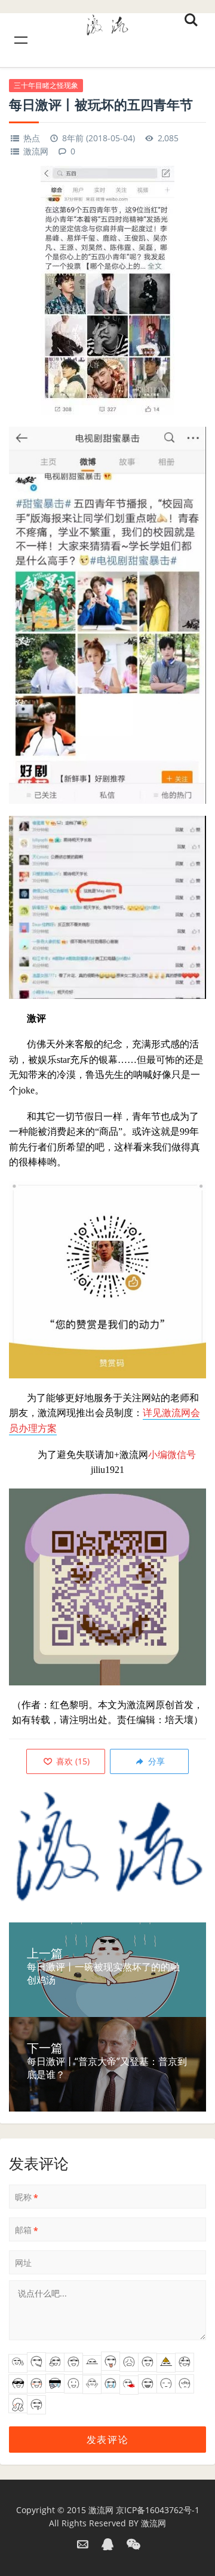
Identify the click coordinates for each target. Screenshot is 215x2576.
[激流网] (107, 23)
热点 (32, 138)
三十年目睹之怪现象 (46, 85)
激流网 (36, 151)
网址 (23, 2263)
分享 (155, 1761)
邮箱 (27, 2230)
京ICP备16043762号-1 (158, 2510)
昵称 (27, 2197)
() (72, 1761)
